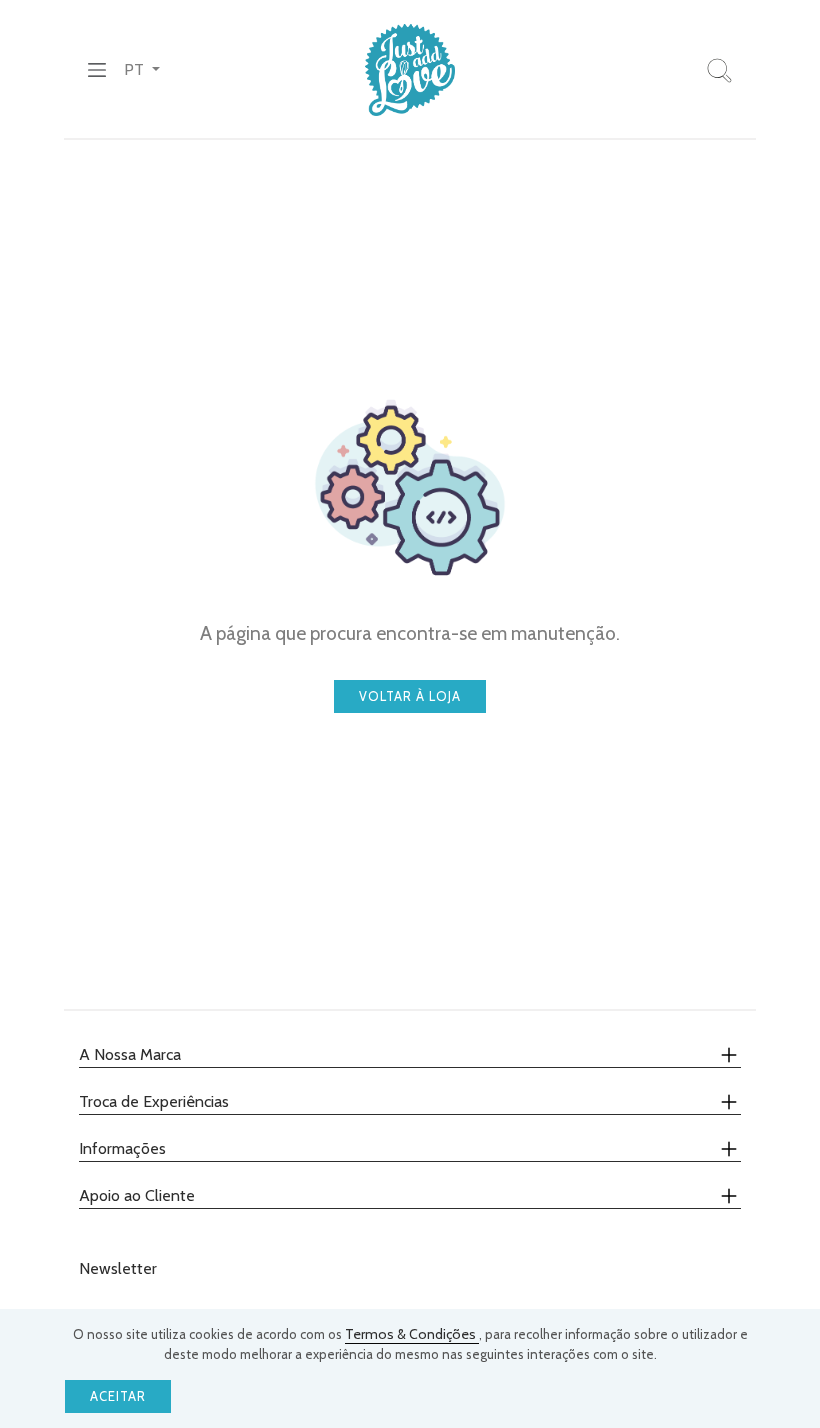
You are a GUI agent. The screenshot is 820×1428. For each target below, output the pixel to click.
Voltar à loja (410, 696)
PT (136, 69)
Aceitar (118, 1396)
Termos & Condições (412, 1334)
